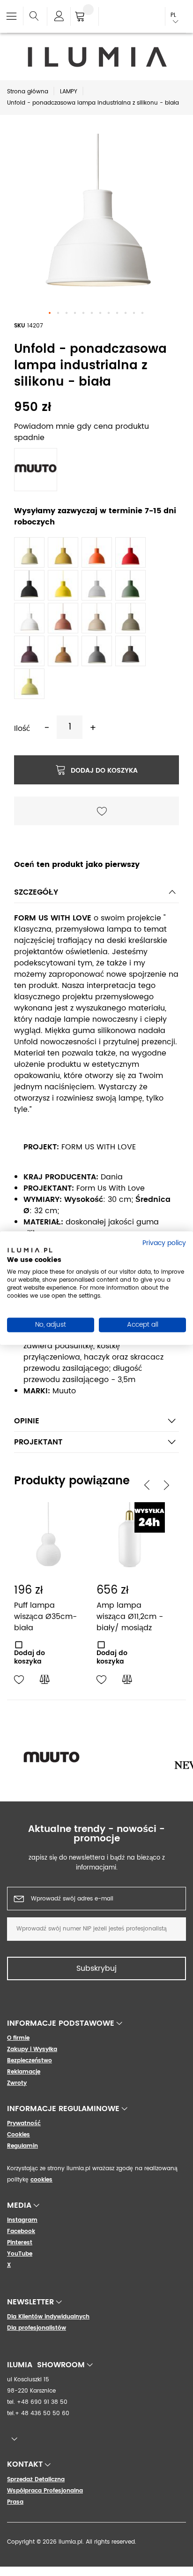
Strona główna (28, 92)
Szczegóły (36, 892)
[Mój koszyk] (85, 17)
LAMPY (69, 92)
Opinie (27, 1421)
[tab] (96, 895)
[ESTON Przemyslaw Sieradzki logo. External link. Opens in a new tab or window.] (30, 1252)
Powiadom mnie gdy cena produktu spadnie (82, 432)
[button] (50, 313)
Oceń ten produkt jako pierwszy (77, 865)
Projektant (38, 1442)
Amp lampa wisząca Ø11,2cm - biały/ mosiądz (130, 1617)
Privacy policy (164, 1243)
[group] (96, 1759)
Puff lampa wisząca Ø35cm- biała (45, 1617)
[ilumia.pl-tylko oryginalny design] (96, 57)
